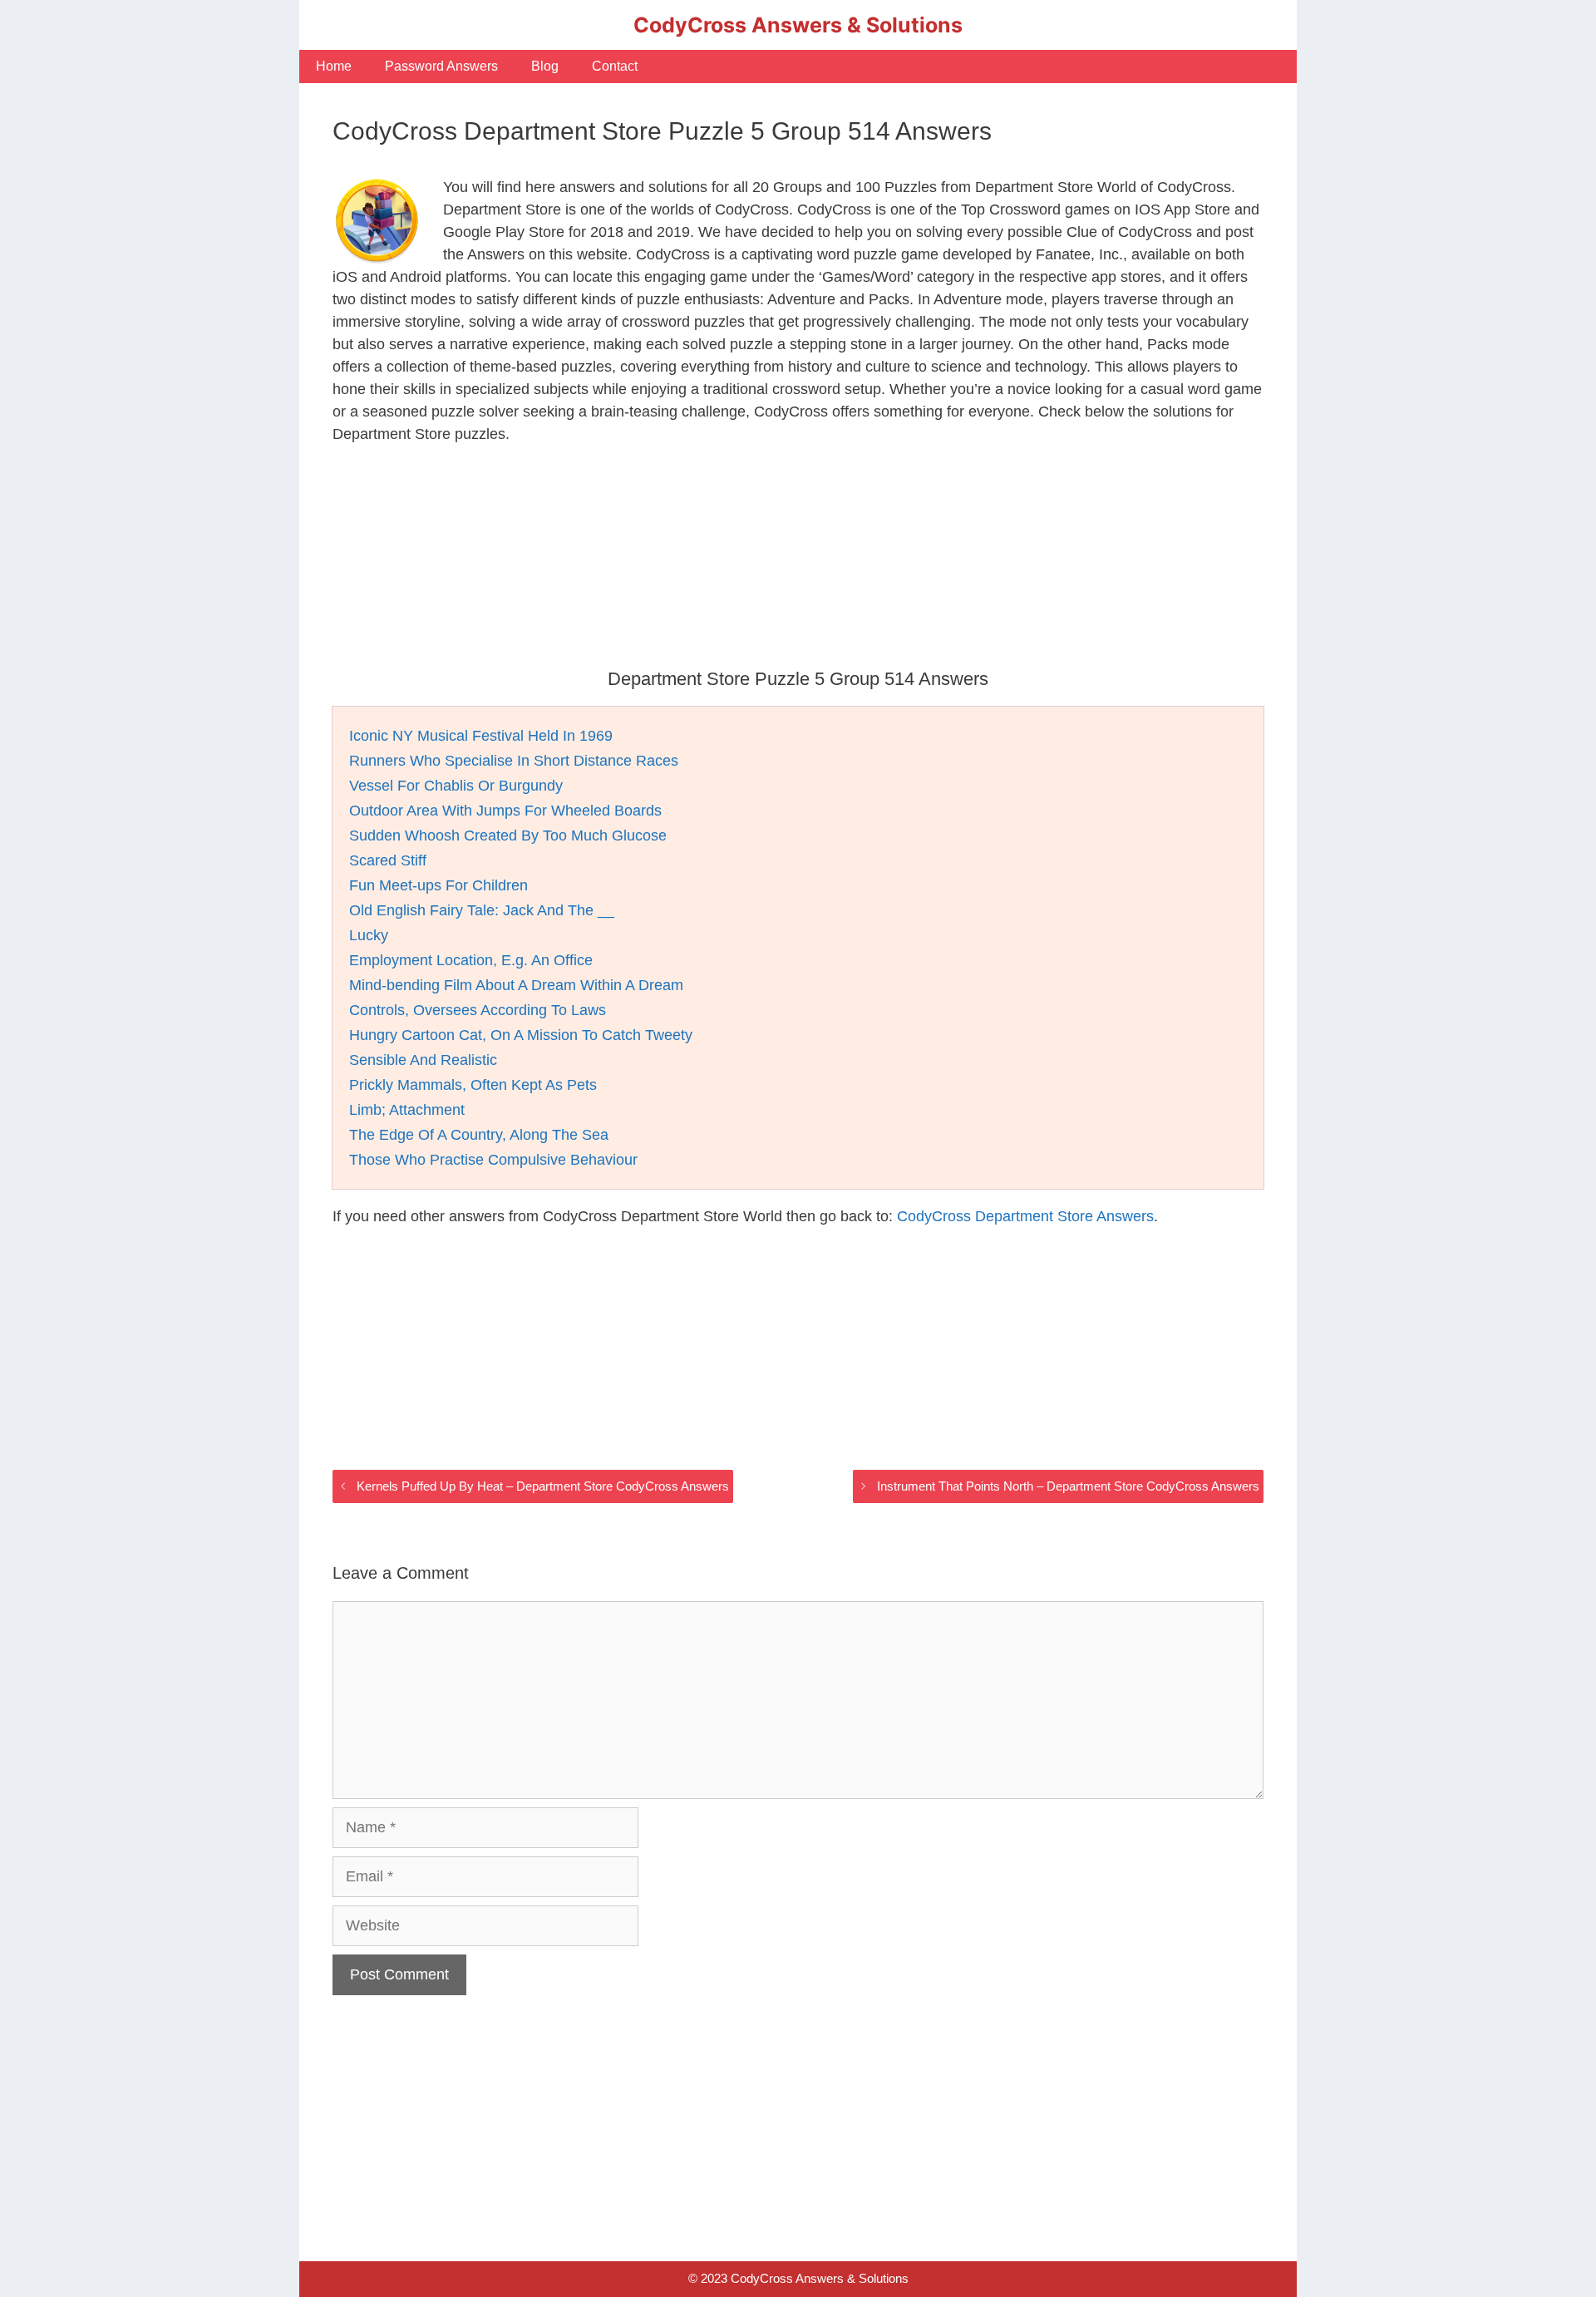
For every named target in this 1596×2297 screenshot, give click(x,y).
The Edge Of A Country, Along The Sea (479, 1135)
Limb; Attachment (407, 1110)
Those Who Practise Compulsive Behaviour (493, 1160)
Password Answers (441, 66)
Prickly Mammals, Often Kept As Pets (473, 1085)
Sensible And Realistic (423, 1060)
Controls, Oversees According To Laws (478, 1010)
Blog (545, 66)
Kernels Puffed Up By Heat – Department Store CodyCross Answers (543, 1486)
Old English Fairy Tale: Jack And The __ (482, 910)
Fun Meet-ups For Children (438, 885)
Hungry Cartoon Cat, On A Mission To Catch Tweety (521, 1035)
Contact (615, 66)
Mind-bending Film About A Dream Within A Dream (516, 985)
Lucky (369, 935)
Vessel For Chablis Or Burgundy (456, 786)
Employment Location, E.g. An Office (471, 960)
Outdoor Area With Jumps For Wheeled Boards (505, 811)
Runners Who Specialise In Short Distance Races (514, 761)
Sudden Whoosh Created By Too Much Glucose (508, 835)
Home (334, 66)
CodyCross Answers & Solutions (798, 25)
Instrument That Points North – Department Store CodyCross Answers (1068, 1486)
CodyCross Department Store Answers (1025, 1216)
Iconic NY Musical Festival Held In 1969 (481, 736)
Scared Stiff (388, 860)
